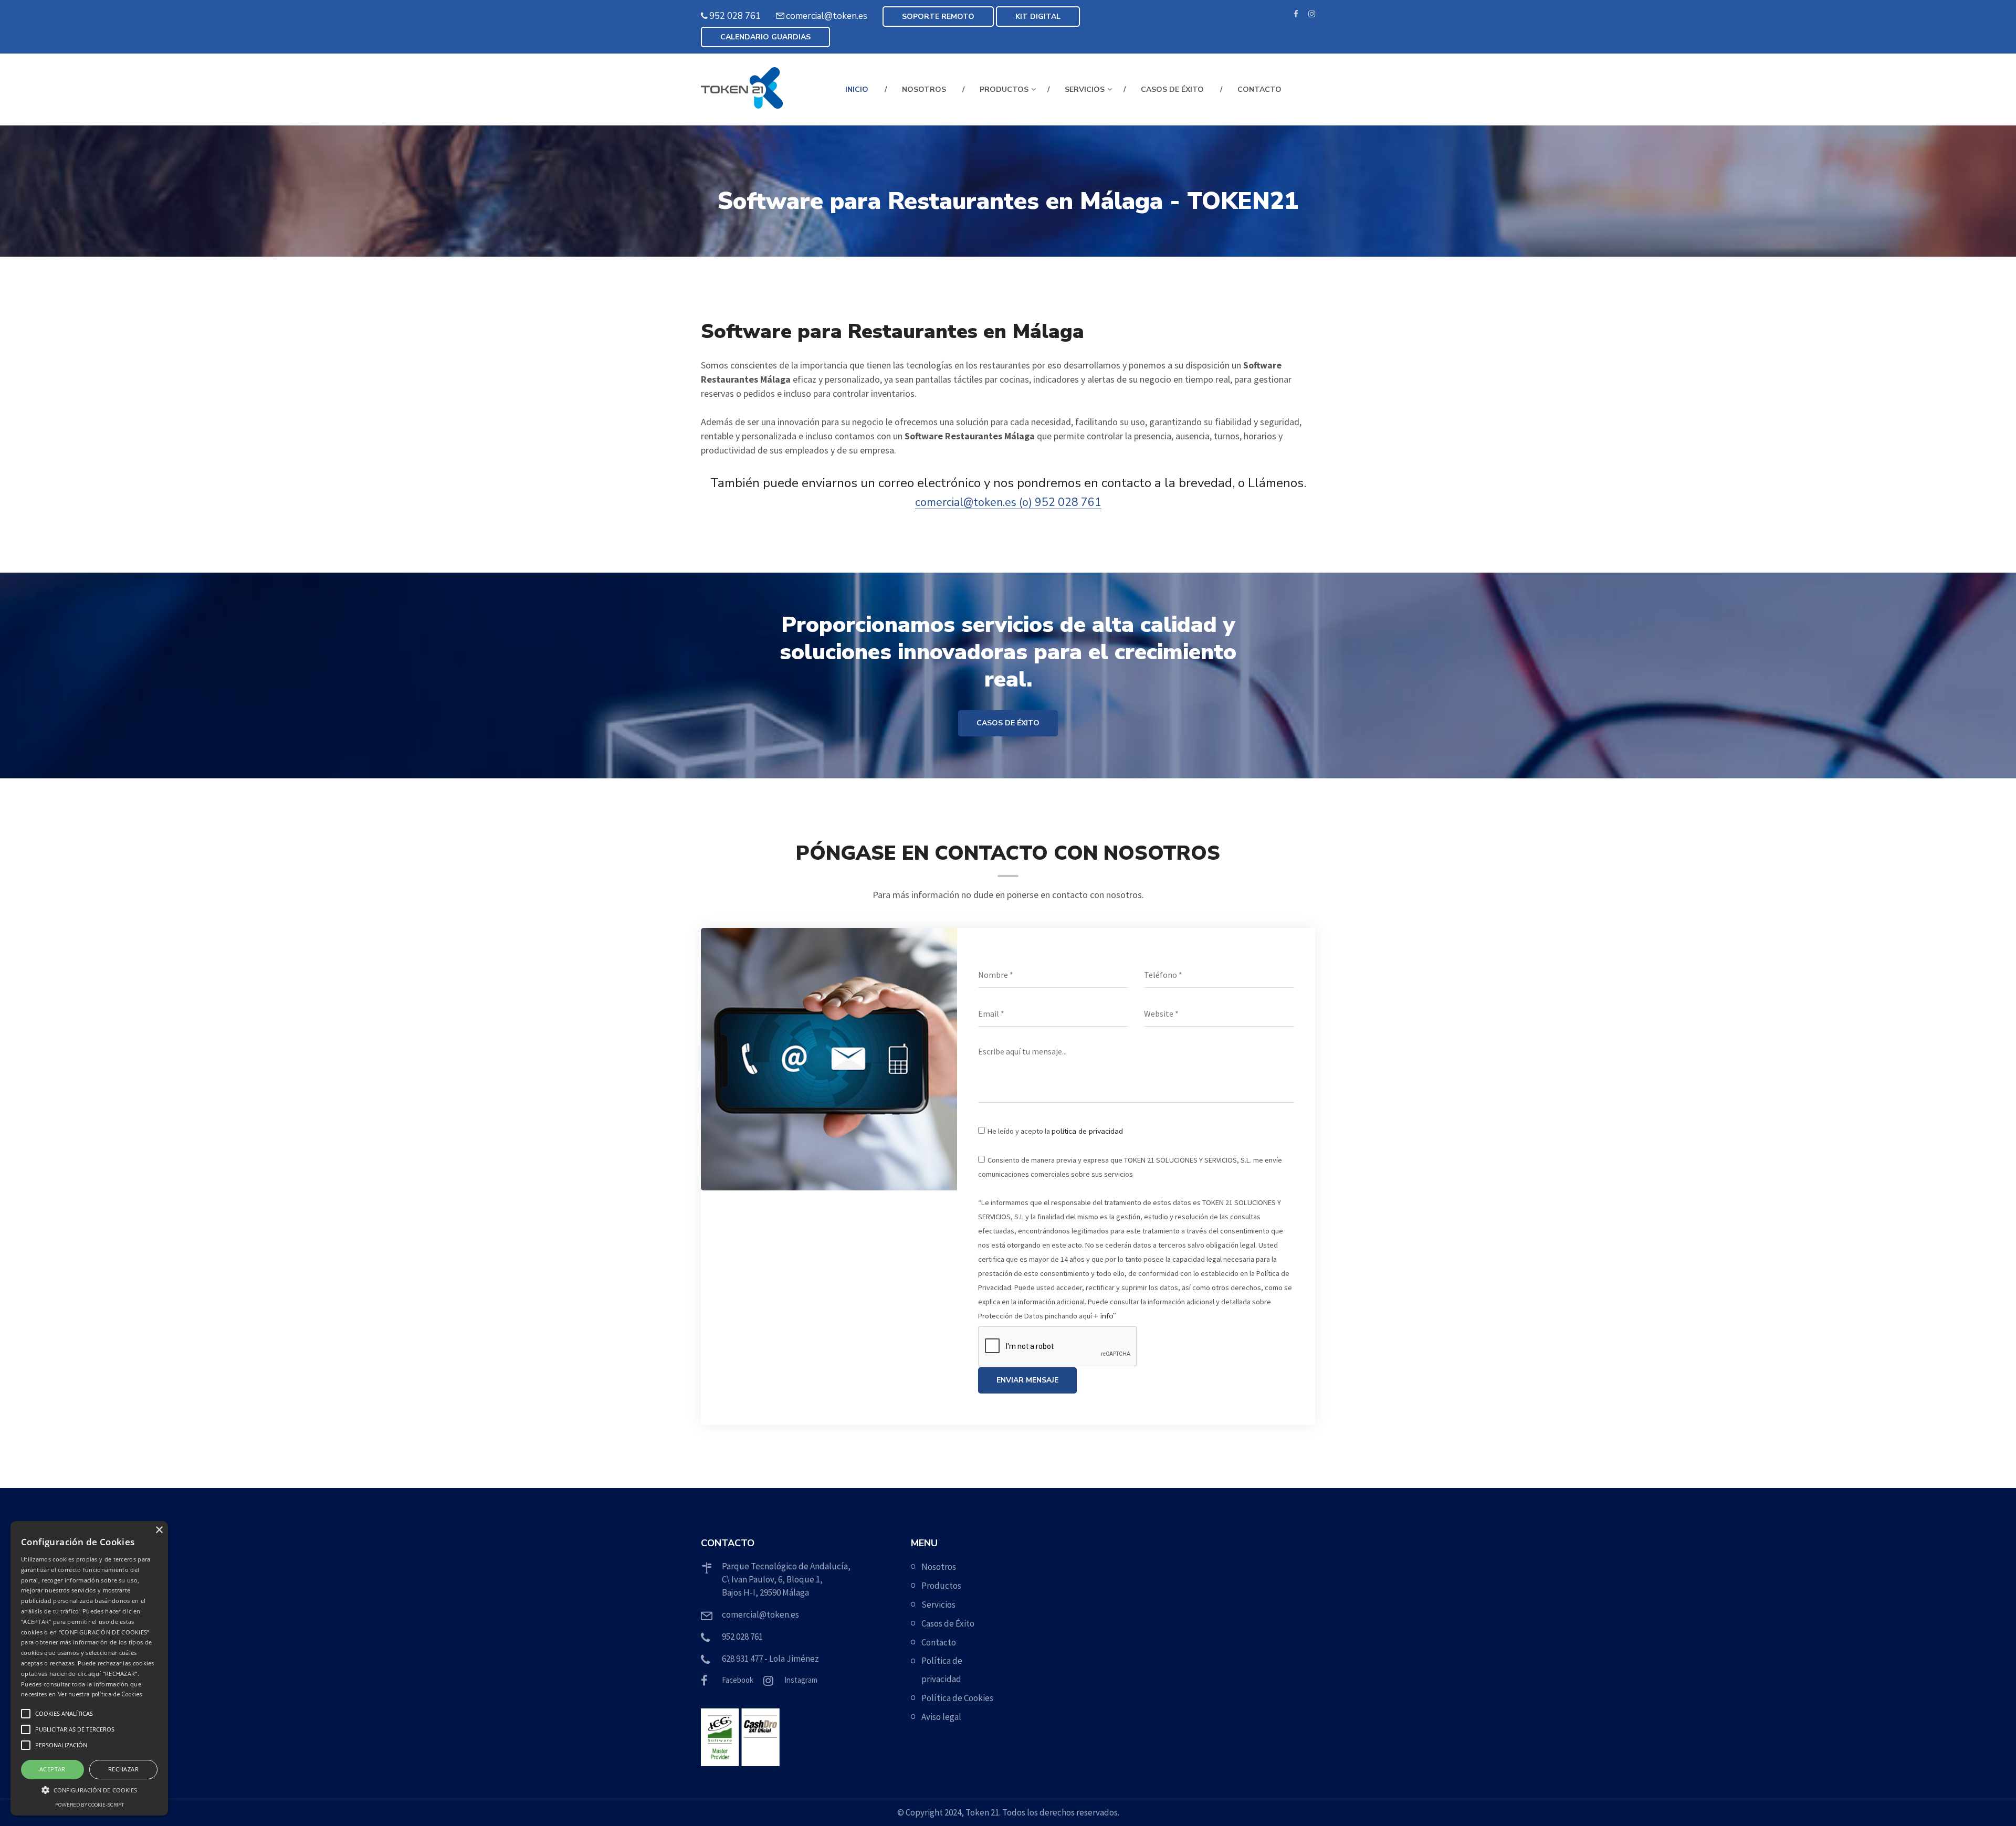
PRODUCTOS (1004, 89)
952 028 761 (735, 16)
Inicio (857, 89)
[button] (89, 1790)
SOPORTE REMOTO (938, 17)
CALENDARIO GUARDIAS (765, 37)
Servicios (1085, 89)
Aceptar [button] (52, 1769)
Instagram (801, 1680)
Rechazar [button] (123, 1769)
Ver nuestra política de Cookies (100, 1695)
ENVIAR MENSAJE (1027, 1380)
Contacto (1259, 89)
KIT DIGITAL (1038, 17)
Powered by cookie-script (90, 1805)
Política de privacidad (942, 1670)
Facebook (738, 1680)
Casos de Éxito (1172, 89)
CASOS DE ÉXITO (1008, 723)
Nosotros (924, 89)
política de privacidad (1087, 1131)
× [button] (159, 1530)
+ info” (1105, 1316)
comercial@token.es (827, 16)
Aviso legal (941, 1717)
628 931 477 (742, 1659)
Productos (941, 1586)
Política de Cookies (957, 1698)
